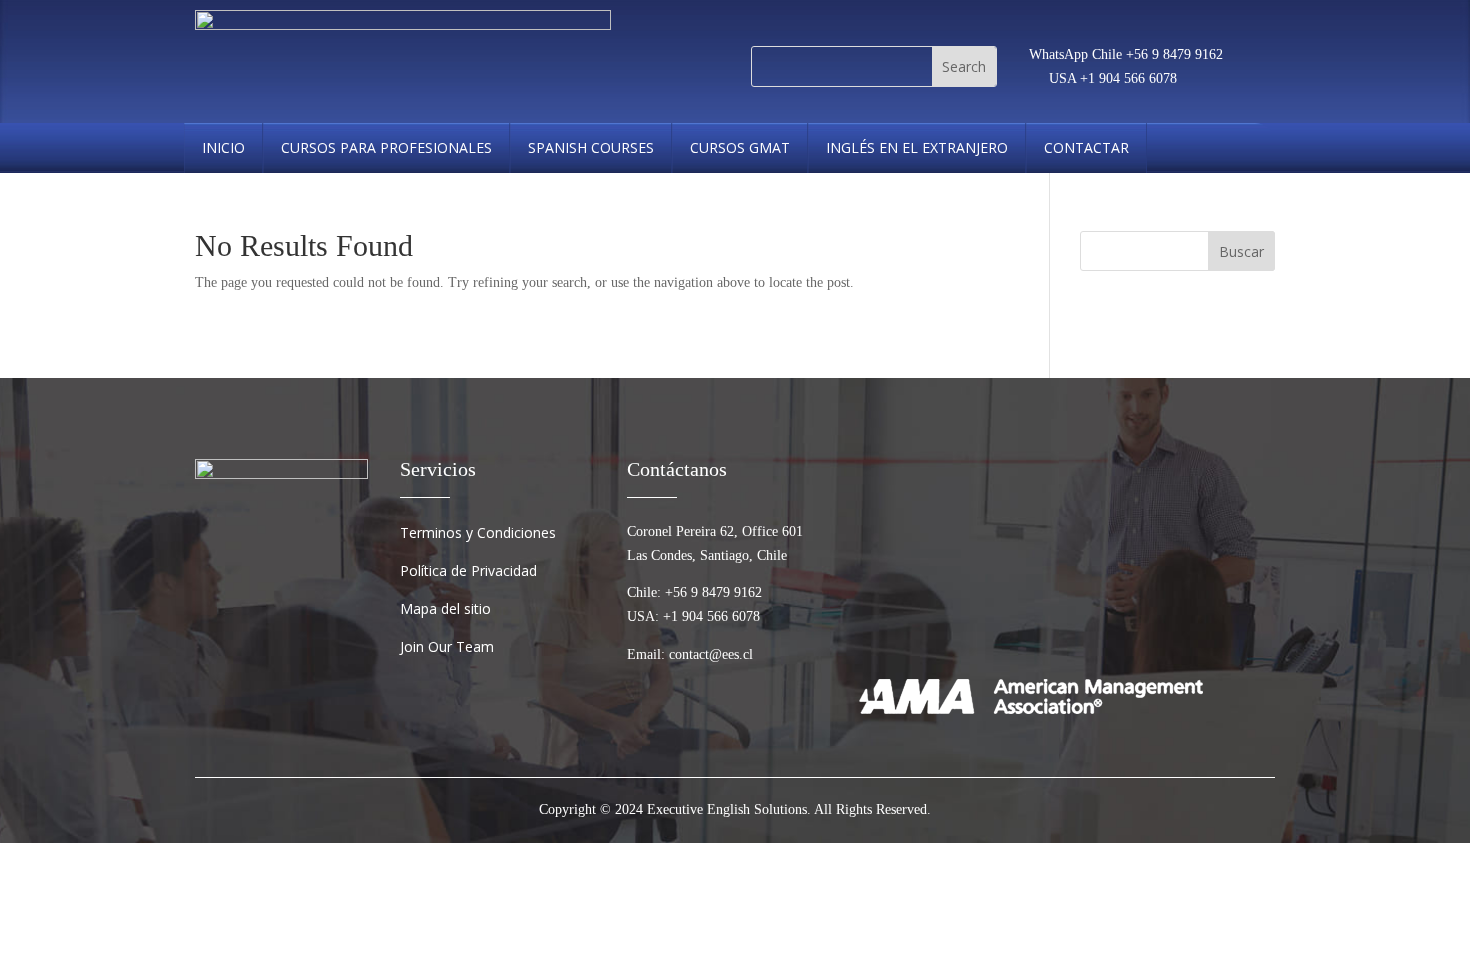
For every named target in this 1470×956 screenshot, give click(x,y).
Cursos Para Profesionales (386, 147)
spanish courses (591, 147)
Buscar (1241, 251)
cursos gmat (740, 147)
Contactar (1086, 147)
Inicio (223, 147)
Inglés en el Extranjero (917, 147)
